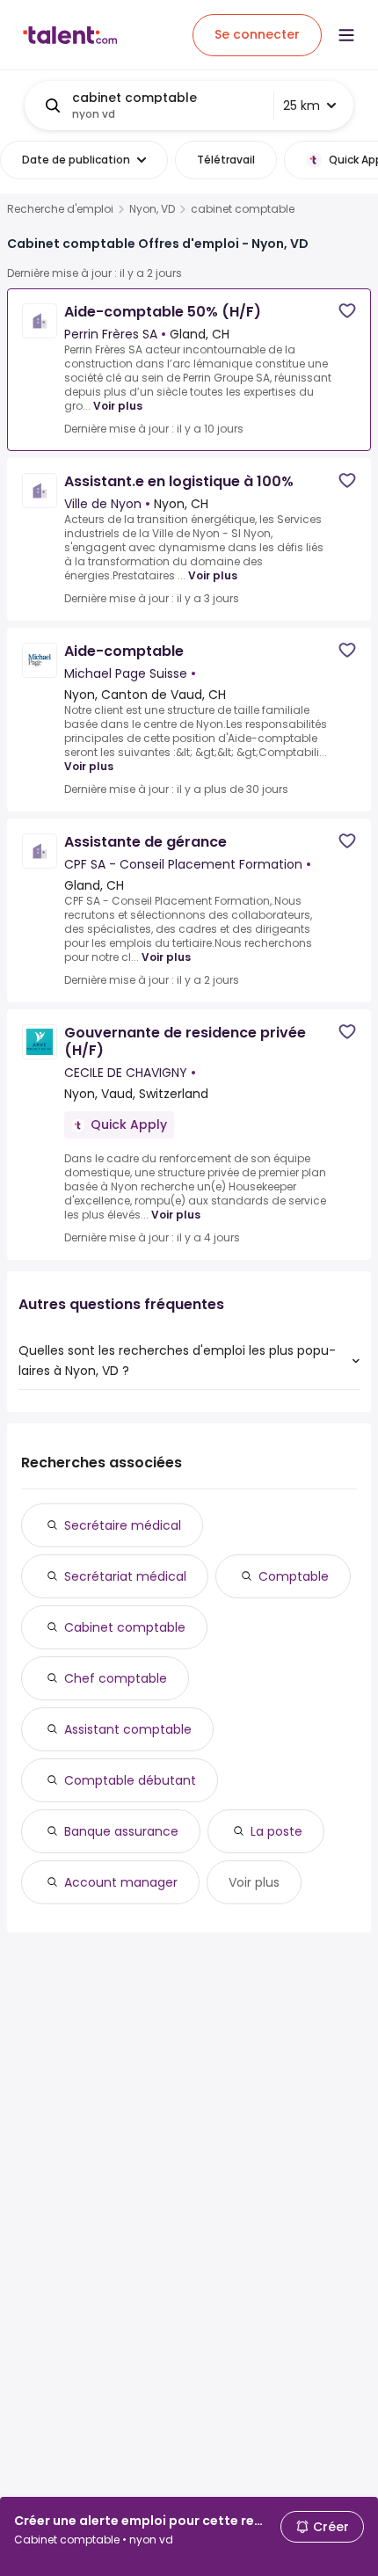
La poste (276, 1831)
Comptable (294, 1576)
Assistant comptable (128, 1729)
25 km (302, 106)
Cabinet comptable (125, 1627)
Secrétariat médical (125, 1576)
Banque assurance (121, 1831)
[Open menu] (346, 35)
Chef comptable (116, 1678)
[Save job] (347, 311)
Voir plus (118, 406)
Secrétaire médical (123, 1525)
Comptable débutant (130, 1780)
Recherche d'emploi (60, 209)
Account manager (121, 1882)
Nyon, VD (152, 209)
